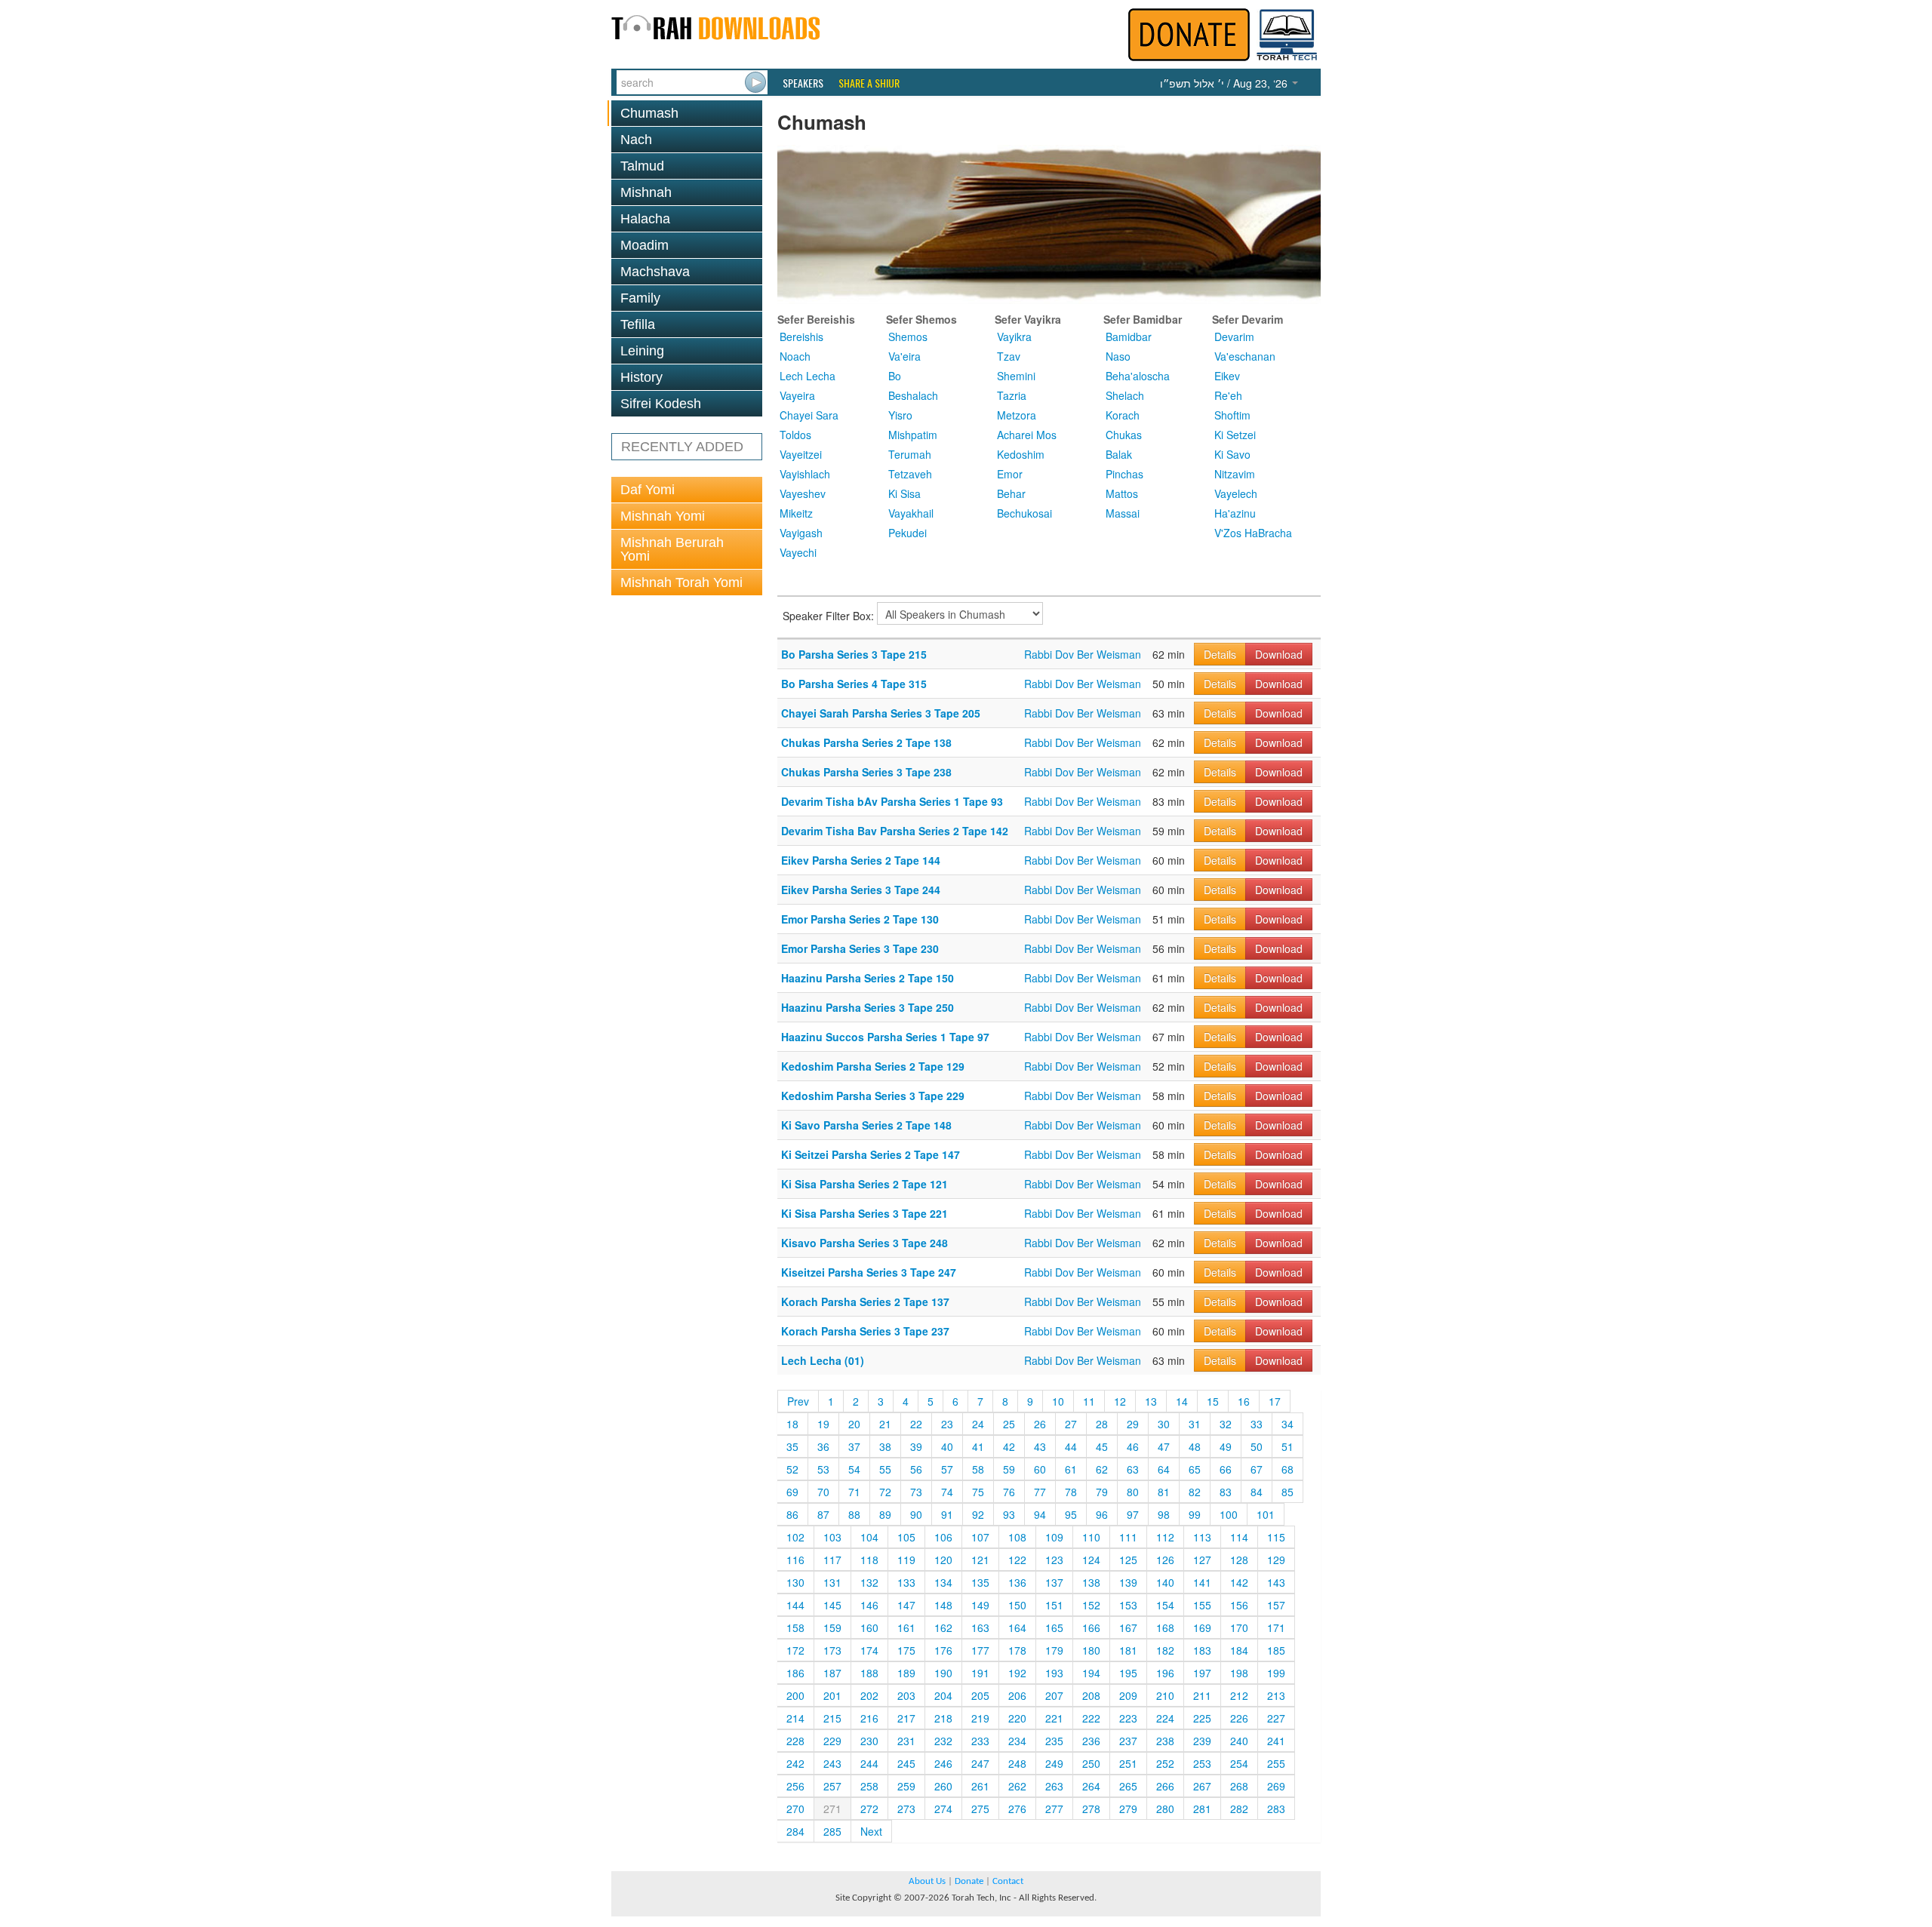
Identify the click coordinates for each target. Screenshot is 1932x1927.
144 (795, 1605)
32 (1226, 1424)
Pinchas (1124, 474)
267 (1202, 1786)
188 (869, 1673)
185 (1276, 1650)
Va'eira (904, 356)
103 (832, 1537)
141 (1202, 1582)
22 (916, 1424)
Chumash (649, 113)
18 (792, 1424)
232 (943, 1741)
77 (1040, 1492)
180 (1091, 1650)
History (641, 377)
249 (1054, 1763)
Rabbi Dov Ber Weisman (1083, 654)
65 (1195, 1469)
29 (1133, 1424)
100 (1229, 1514)
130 (795, 1582)
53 (823, 1469)
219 (980, 1718)
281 (1202, 1809)
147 (906, 1605)
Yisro (900, 415)
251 (1128, 1763)
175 (906, 1650)
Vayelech (1236, 493)
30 (1164, 1424)
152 (1091, 1605)
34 (1287, 1424)
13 (1151, 1401)
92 (978, 1514)
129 (1276, 1560)
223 (1128, 1718)
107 (980, 1537)
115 (1276, 1537)
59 (1009, 1469)
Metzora (1017, 415)
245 (906, 1763)
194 (1091, 1673)
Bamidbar (1129, 337)
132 (869, 1582)
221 (1054, 1718)
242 (795, 1763)
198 (1239, 1673)
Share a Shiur (869, 83)
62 (1102, 1469)
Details (1220, 654)
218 (943, 1718)
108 (1017, 1537)
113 (1202, 1537)
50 (1257, 1446)
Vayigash (801, 533)
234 (1017, 1741)
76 (1009, 1492)
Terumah (910, 454)
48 (1195, 1446)
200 (795, 1695)
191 (980, 1673)
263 (1054, 1786)
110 (1091, 1537)
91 (947, 1514)
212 (1239, 1695)
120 (943, 1560)
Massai (1123, 513)
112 (1165, 1537)
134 (943, 1582)
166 (1091, 1627)
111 (1128, 1537)
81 (1164, 1492)
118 (869, 1560)
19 (823, 1424)
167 (1128, 1627)
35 (792, 1446)
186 (795, 1673)
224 (1165, 1718)
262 (1017, 1786)
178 (1017, 1650)
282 (1239, 1809)
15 (1213, 1401)
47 (1164, 1446)
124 (1091, 1560)
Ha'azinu (1235, 513)
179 (1054, 1650)
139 (1128, 1582)
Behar (1011, 493)
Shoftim (1232, 415)
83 (1226, 1492)
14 (1182, 1401)
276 (1017, 1809)
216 (869, 1718)
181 (1128, 1650)
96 (1102, 1514)
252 (1165, 1763)
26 (1040, 1424)
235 (1054, 1741)
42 (1009, 1446)
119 (906, 1560)
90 (916, 1514)
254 (1239, 1763)
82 (1195, 1492)
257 (832, 1786)
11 (1089, 1401)
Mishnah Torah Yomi (681, 582)
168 (1165, 1627)
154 (1165, 1605)
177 (980, 1650)
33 (1257, 1424)
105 (906, 1537)
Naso (1118, 356)
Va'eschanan (1245, 356)
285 (832, 1831)
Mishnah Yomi (663, 516)
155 (1202, 1605)
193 (1054, 1673)
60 (1040, 1469)
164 (1017, 1627)
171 (1276, 1627)
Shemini (1016, 376)
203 (906, 1695)
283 (1276, 1809)
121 (980, 1560)
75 (978, 1492)
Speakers (803, 83)
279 (1128, 1809)
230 (869, 1741)
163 (980, 1627)
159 (832, 1627)
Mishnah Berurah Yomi (672, 549)
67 (1257, 1469)
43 (1040, 1446)
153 (1128, 1605)
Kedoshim (1021, 454)
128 (1239, 1560)
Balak (1119, 454)
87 (823, 1514)
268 (1239, 1786)
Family (640, 298)
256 (795, 1786)
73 (916, 1492)
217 (906, 1718)
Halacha (645, 219)
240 (1239, 1741)
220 (1017, 1718)
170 (1239, 1627)
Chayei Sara (809, 415)
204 (943, 1695)
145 (832, 1605)
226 (1239, 1718)
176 (943, 1650)
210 (1165, 1695)
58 (978, 1469)
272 (869, 1809)
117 (832, 1560)
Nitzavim (1235, 474)
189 (906, 1673)
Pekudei (908, 533)
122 (1017, 1560)
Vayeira (797, 395)
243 (832, 1763)
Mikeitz (796, 513)
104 (869, 1537)
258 (869, 1786)
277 (1054, 1809)
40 (947, 1446)
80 (1133, 1492)
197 (1202, 1673)
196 (1165, 1673)
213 (1276, 1695)
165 (1054, 1627)
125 (1128, 1560)
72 (885, 1492)
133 (906, 1582)
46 (1133, 1446)
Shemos (908, 337)
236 (1091, 1741)
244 (869, 1763)
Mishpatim (913, 435)
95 (1071, 1514)
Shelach (1125, 395)
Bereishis (801, 337)
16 (1244, 1401)
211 (1202, 1695)
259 (906, 1786)
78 (1071, 1492)
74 (947, 1492)
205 (980, 1695)
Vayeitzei (801, 454)
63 (1133, 1469)
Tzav (1009, 356)
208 (1091, 1695)
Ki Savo (1232, 454)
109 (1054, 1537)
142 (1239, 1582)
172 (795, 1650)
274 (943, 1809)
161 (906, 1627)
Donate (969, 1881)
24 (978, 1424)
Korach (1123, 415)
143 (1276, 1582)
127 (1202, 1560)
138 (1091, 1582)
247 (980, 1763)
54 (854, 1469)
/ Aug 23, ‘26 (1225, 83)
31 (1195, 1424)
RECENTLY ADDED (682, 447)
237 (1128, 1741)
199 (1276, 1673)
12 (1120, 1401)
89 (885, 1514)
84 (1257, 1492)
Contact (1008, 1881)
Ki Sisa (904, 493)
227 (1276, 1718)
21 (885, 1424)
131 (832, 1582)
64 (1164, 1469)
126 (1165, 1560)
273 (906, 1809)
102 (795, 1537)
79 (1102, 1492)
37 (854, 1446)
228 (795, 1741)
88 (854, 1514)
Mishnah (646, 192)
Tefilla (638, 324)
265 (1128, 1786)
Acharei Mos (1027, 435)
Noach (795, 356)
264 (1091, 1786)
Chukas (1124, 435)
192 (1017, 1673)
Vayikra (1014, 337)
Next (871, 1831)
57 (947, 1469)
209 (1128, 1695)
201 (832, 1695)
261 (980, 1786)
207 (1054, 1695)
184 (1239, 1650)
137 (1054, 1582)
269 (1276, 1786)
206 (1017, 1695)
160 (869, 1627)
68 (1287, 1469)
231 (906, 1741)
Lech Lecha (808, 376)
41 (978, 1446)
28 (1102, 1424)
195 (1128, 1673)
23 (947, 1424)
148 (943, 1605)
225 (1202, 1718)
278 (1091, 1809)
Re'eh (1228, 395)
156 (1239, 1605)
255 (1276, 1763)
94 (1040, 1514)
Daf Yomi (648, 490)
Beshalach (913, 395)
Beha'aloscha (1138, 376)
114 (1239, 1537)
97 (1133, 1514)
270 (795, 1809)
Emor (1010, 474)
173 (832, 1650)
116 (795, 1560)
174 (869, 1650)
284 (795, 1831)
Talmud (642, 166)
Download (1279, 654)
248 (1017, 1763)
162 (943, 1627)
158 (795, 1627)
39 (916, 1446)
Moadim (645, 245)
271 (832, 1809)
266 (1165, 1786)
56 (916, 1469)
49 (1226, 1446)
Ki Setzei (1235, 435)
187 (832, 1673)
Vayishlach (805, 474)
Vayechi (798, 552)
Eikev (1227, 376)
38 (885, 1446)
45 (1102, 1446)
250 (1091, 1763)
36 (823, 1446)
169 (1202, 1627)
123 (1054, 1560)
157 (1276, 1605)
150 (1017, 1605)
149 (980, 1605)
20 (854, 1424)
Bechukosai (1024, 513)
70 (823, 1492)
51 (1287, 1446)
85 (1287, 1492)
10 (1058, 1401)
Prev (798, 1401)
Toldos (795, 435)
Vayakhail (911, 513)
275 (980, 1809)
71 (854, 1492)
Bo (895, 376)
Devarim (1234, 337)
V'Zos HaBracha (1253, 533)
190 (943, 1673)
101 (1266, 1514)
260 (943, 1786)
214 (795, 1718)
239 (1202, 1741)
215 (832, 1718)
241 (1276, 1741)
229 (832, 1741)
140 (1165, 1582)
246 (943, 1763)
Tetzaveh (910, 474)
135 (980, 1582)
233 (980, 1741)
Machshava (655, 272)
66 (1226, 1469)
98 (1164, 1514)
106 (943, 1537)
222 (1091, 1718)
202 (869, 1695)
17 (1275, 1401)
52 (792, 1469)
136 (1017, 1582)
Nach (636, 140)
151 (1054, 1605)
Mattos (1122, 493)
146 (869, 1605)
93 (1009, 1514)
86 (792, 1514)
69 (792, 1492)
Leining (642, 351)
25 (1009, 1424)
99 (1195, 1514)
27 (1071, 1424)
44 (1071, 1446)
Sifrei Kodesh (661, 404)
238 (1165, 1741)
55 (885, 1469)
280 (1165, 1809)
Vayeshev (803, 493)
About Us (927, 1881)
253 (1202, 1763)
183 (1202, 1650)
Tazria (1012, 395)
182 (1165, 1650)
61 (1071, 1469)
